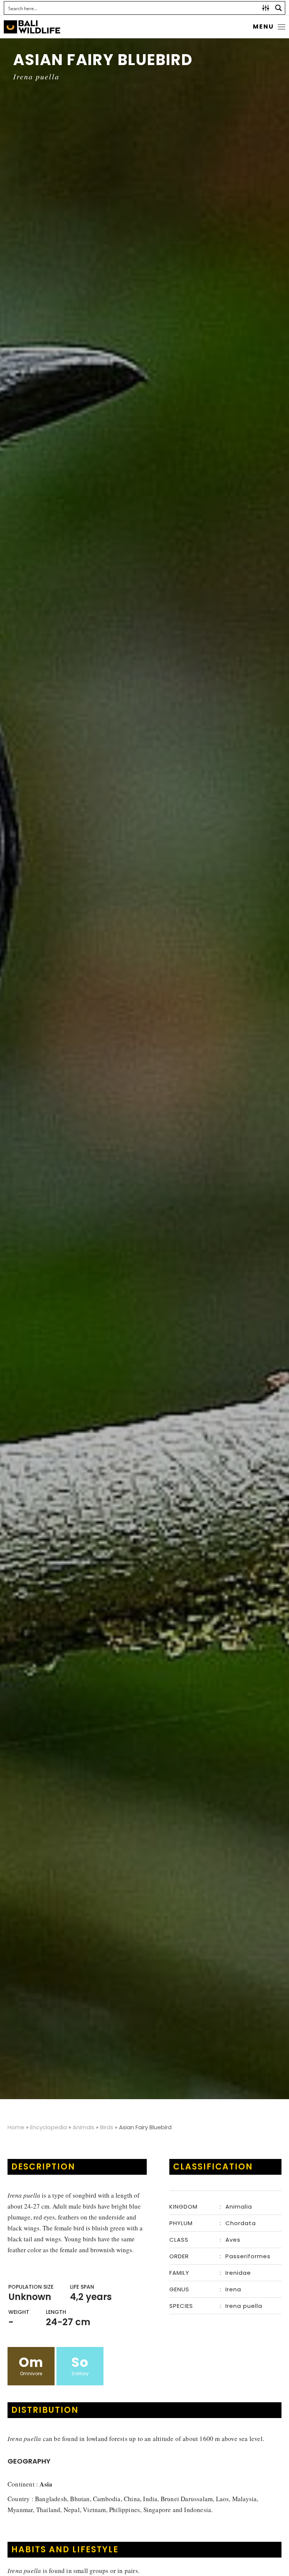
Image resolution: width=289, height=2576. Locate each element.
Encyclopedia (49, 2127)
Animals (84, 2127)
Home (16, 2127)
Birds (107, 2127)
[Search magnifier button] (278, 8)
